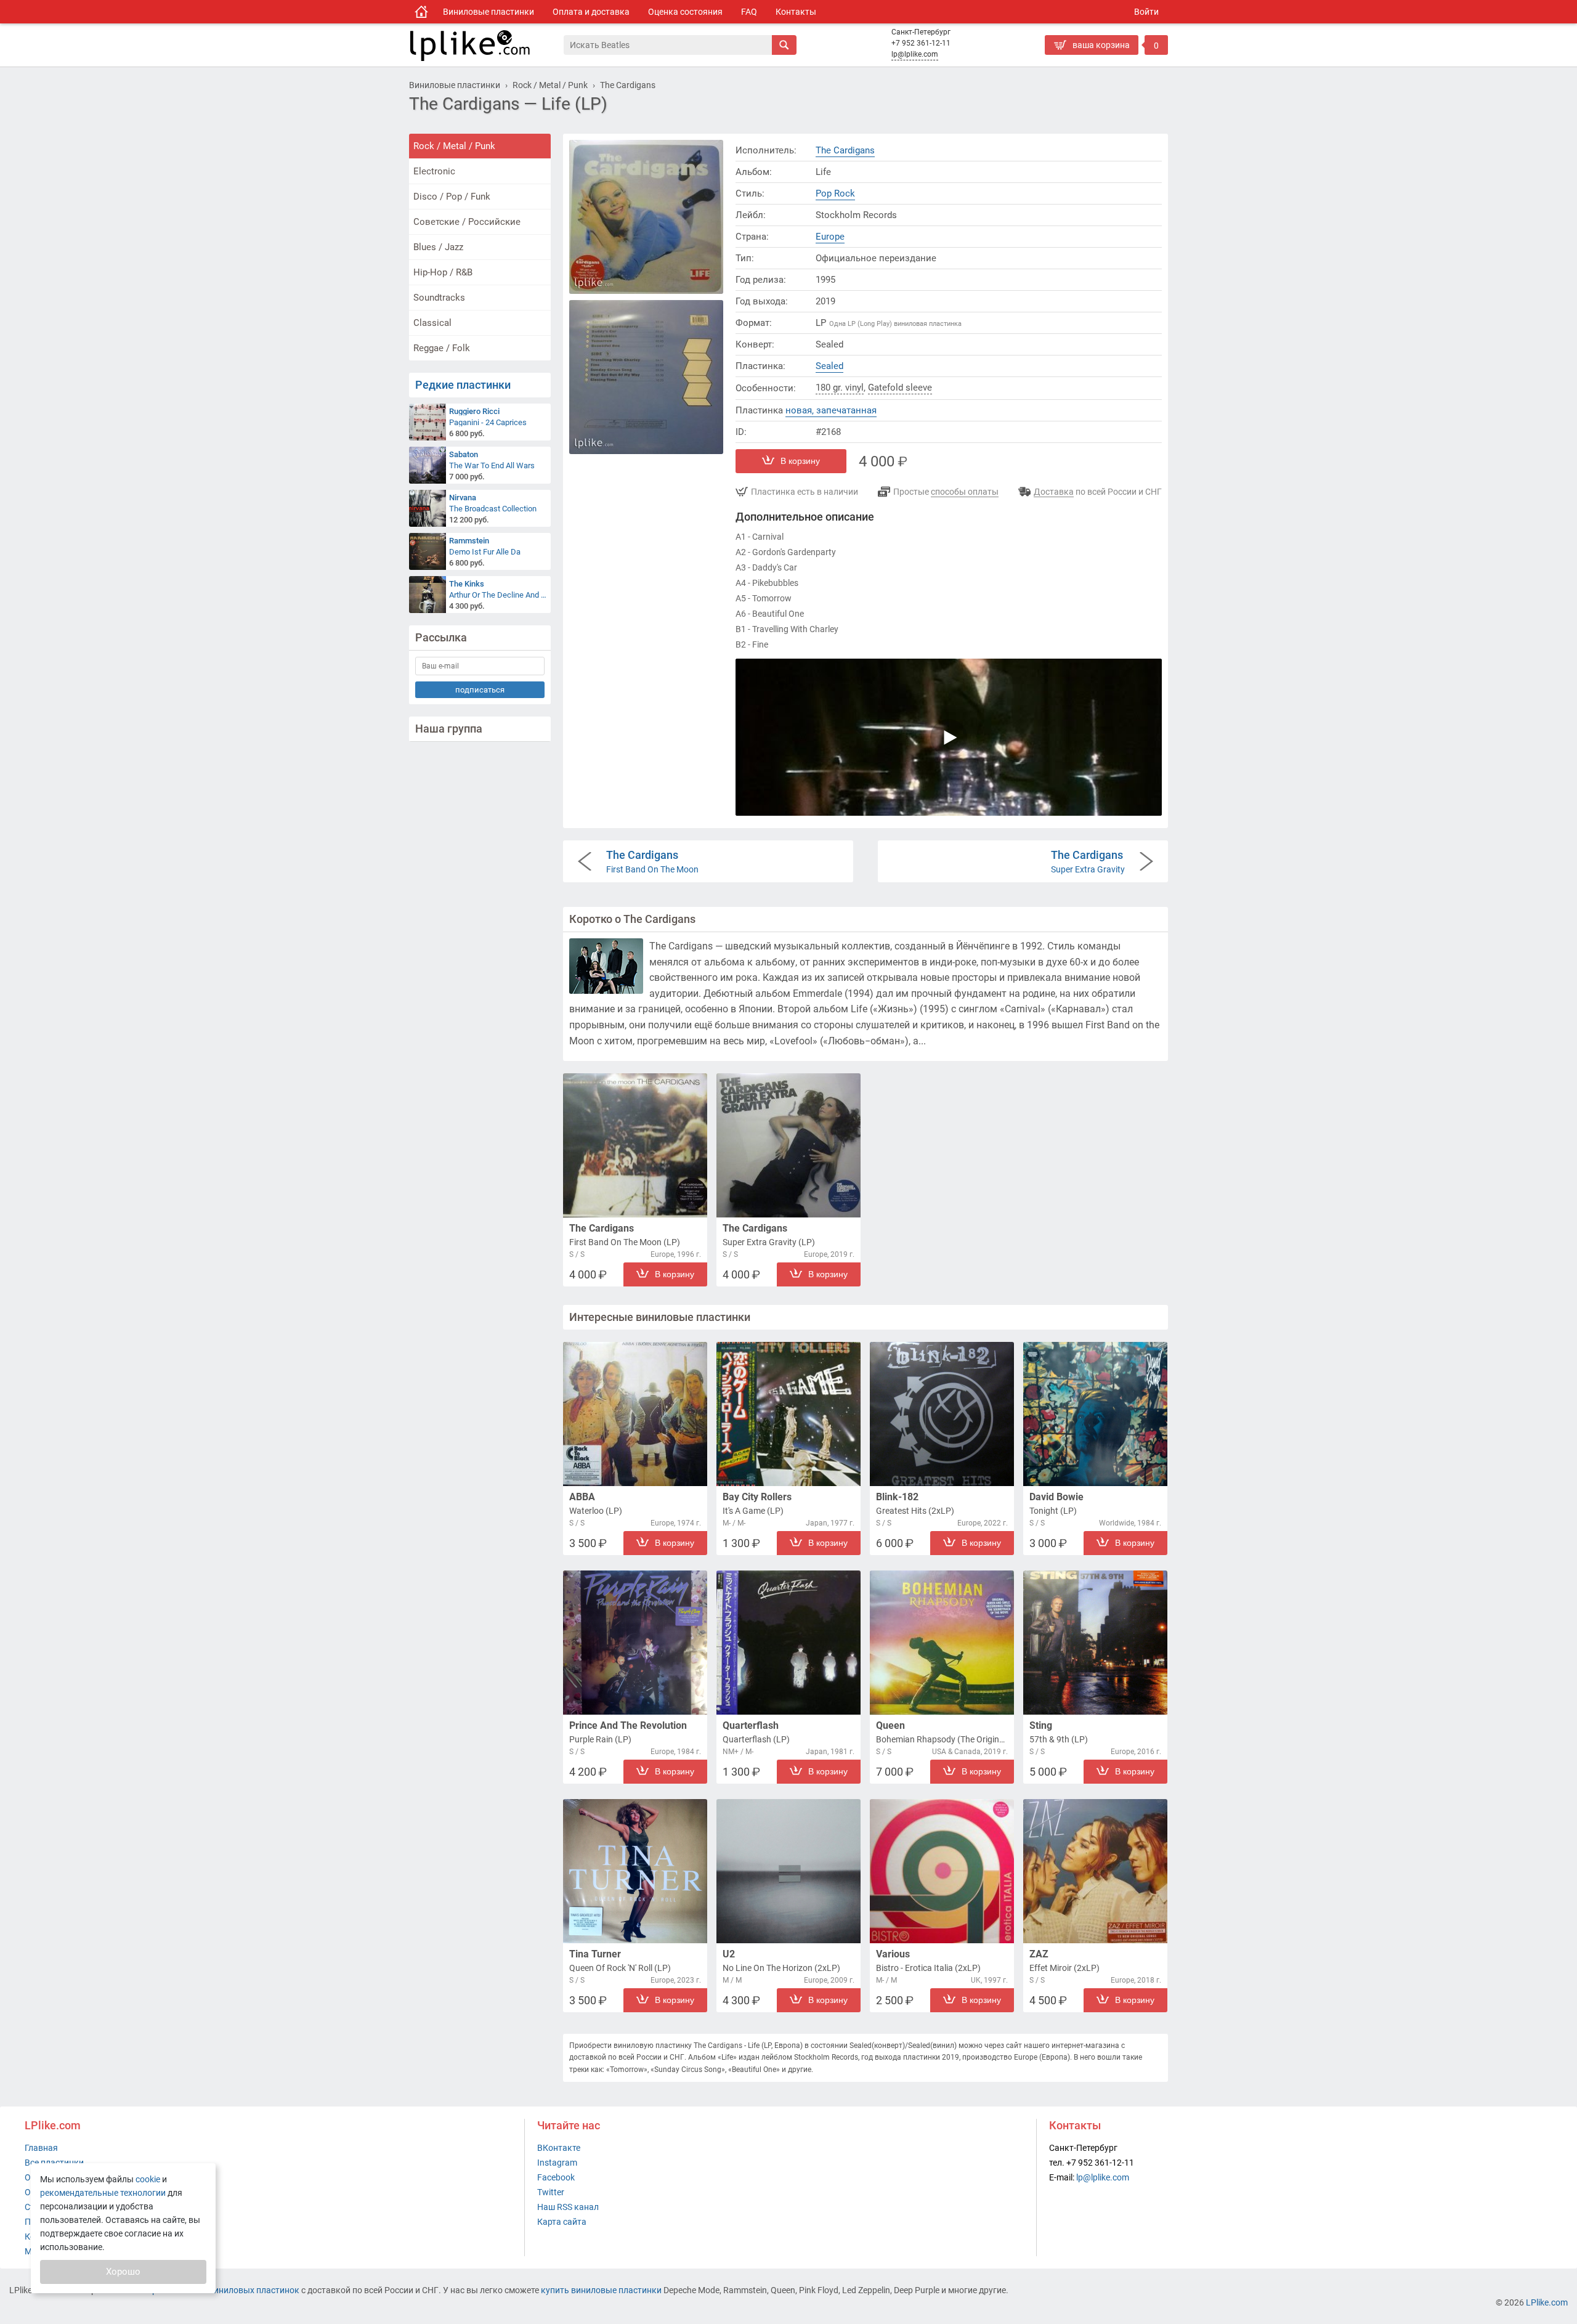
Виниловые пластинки (489, 12)
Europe (830, 237)
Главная (41, 2148)
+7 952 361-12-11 (921, 43)
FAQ (749, 12)
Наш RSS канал (568, 2207)
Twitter (551, 2192)
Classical (432, 323)
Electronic (434, 171)
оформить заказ (1081, 65)
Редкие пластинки (463, 385)
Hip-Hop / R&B (443, 272)
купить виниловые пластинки (601, 2290)
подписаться (480, 690)
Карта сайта (562, 2222)
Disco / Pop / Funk (452, 197)
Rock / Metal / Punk (454, 146)
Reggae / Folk (442, 348)
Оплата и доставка (591, 12)
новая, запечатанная (831, 410)
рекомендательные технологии (103, 2193)
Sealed (829, 366)
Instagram (557, 2163)
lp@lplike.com (915, 54)
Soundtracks (439, 298)
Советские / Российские (467, 222)
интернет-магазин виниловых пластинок (217, 2290)
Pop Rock (835, 193)
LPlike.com (1547, 2302)
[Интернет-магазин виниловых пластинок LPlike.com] (486, 45)
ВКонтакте (559, 2148)
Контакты (796, 12)
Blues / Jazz (438, 247)
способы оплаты (965, 492)
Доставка (1054, 492)
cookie (148, 2179)
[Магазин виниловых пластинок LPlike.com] (421, 12)
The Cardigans (845, 150)
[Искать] (784, 45)
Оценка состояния (685, 12)
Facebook (556, 2177)
